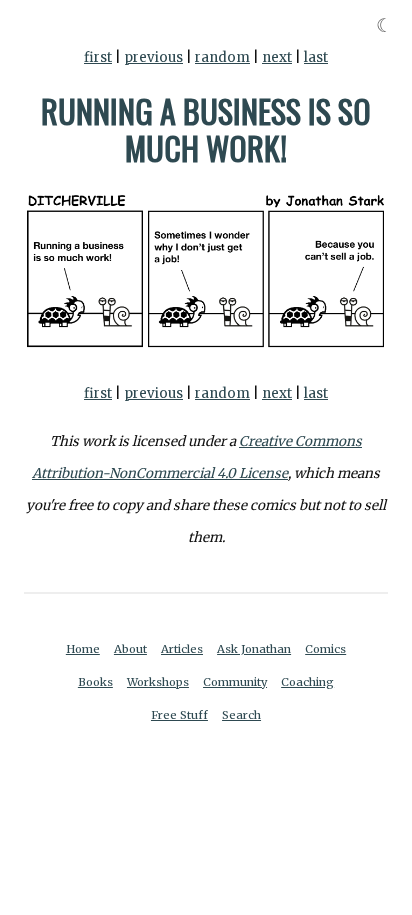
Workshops (158, 682)
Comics (325, 649)
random (222, 57)
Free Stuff (179, 715)
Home (83, 649)
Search (241, 715)
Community (235, 682)
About (130, 649)
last (316, 57)
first (98, 57)
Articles (182, 649)
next (277, 57)
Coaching (307, 682)
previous (153, 57)
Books (95, 682)
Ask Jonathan (254, 649)
